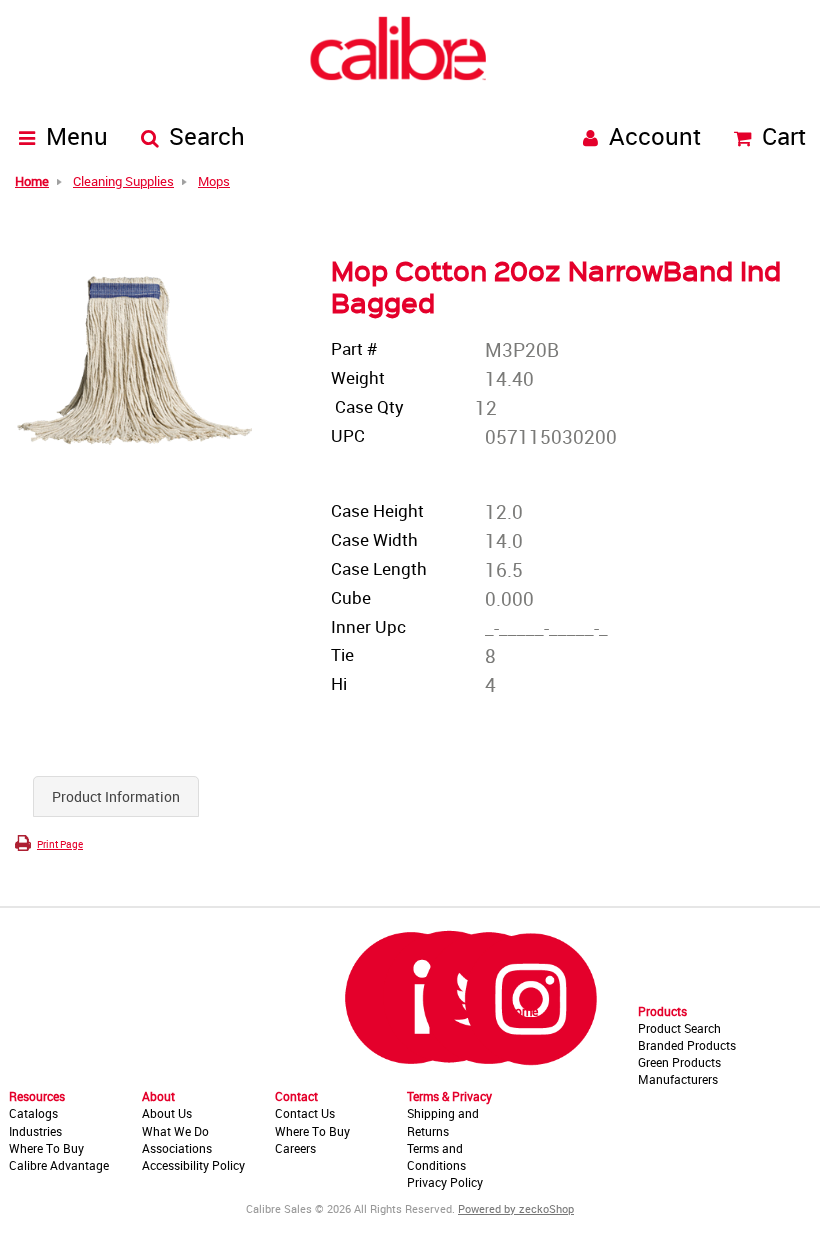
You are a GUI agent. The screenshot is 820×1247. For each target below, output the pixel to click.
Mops (214, 182)
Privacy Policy (445, 1182)
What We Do (175, 1131)
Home (522, 1011)
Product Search (679, 1028)
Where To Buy (46, 1148)
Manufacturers (678, 1079)
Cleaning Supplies (123, 182)
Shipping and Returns (443, 1121)
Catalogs (33, 1113)
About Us (167, 1113)
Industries (35, 1131)
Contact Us (305, 1113)
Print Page (60, 844)
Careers (295, 1148)
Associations (177, 1148)
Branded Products (687, 1045)
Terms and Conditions (436, 1156)
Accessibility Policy (193, 1165)
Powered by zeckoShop (516, 1208)
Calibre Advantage (59, 1165)
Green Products (679, 1062)
